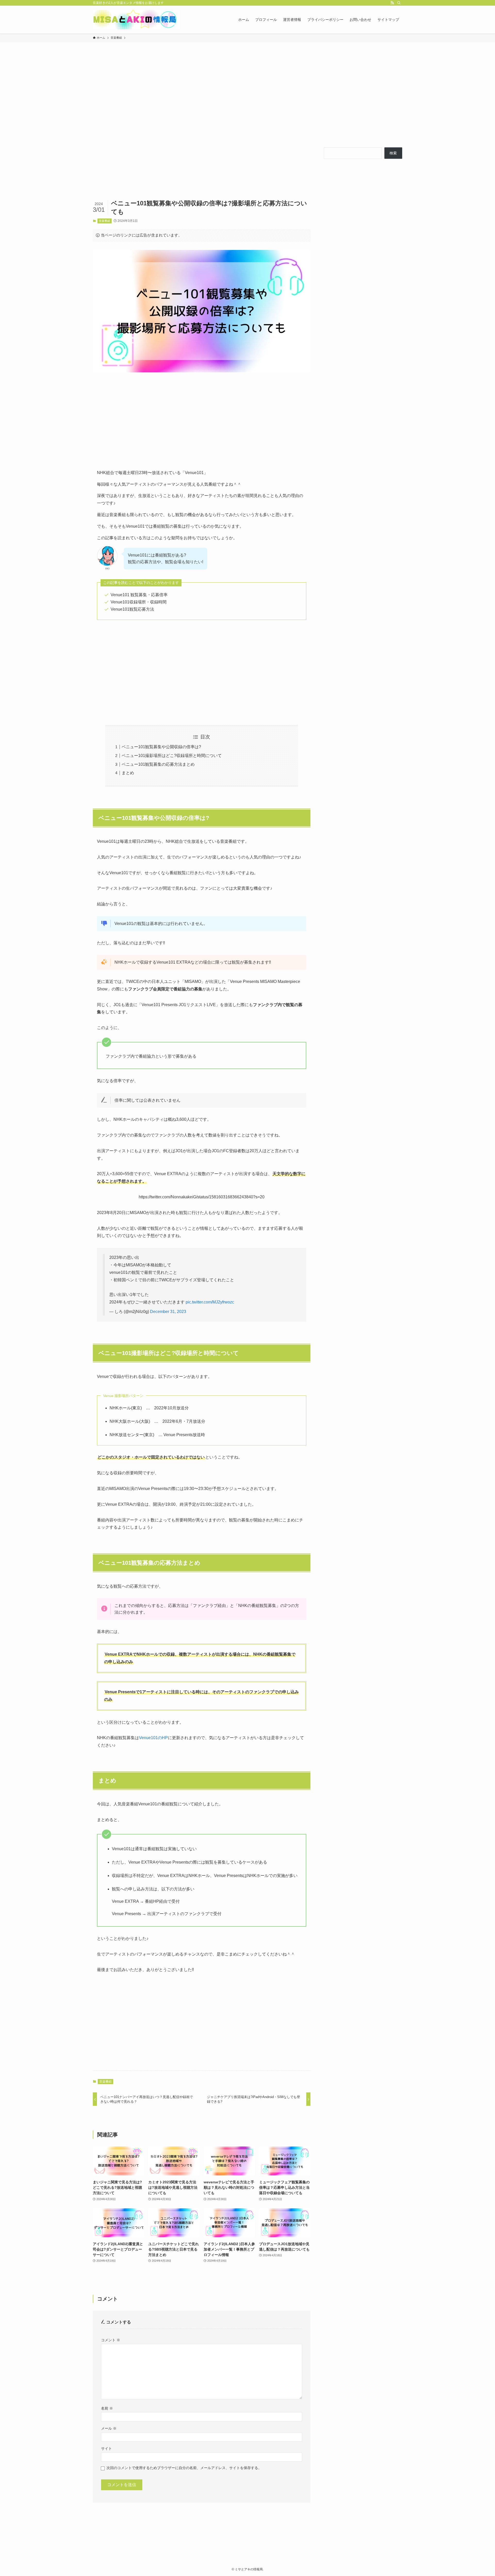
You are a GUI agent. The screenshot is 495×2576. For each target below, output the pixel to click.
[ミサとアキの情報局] (136, 20)
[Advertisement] (247, 95)
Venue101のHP (153, 1738)
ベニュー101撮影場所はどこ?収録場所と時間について (172, 756)
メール (109, 2428)
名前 (107, 2408)
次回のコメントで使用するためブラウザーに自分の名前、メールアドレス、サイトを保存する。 (184, 2468)
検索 (393, 153)
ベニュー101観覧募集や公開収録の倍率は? (161, 747)
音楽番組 (104, 221)
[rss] (392, 3)
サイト (106, 2448)
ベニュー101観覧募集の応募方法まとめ (158, 764)
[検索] (399, 3)
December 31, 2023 (168, 1312)
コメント (111, 2340)
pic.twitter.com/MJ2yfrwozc (210, 1302)
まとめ (128, 773)
